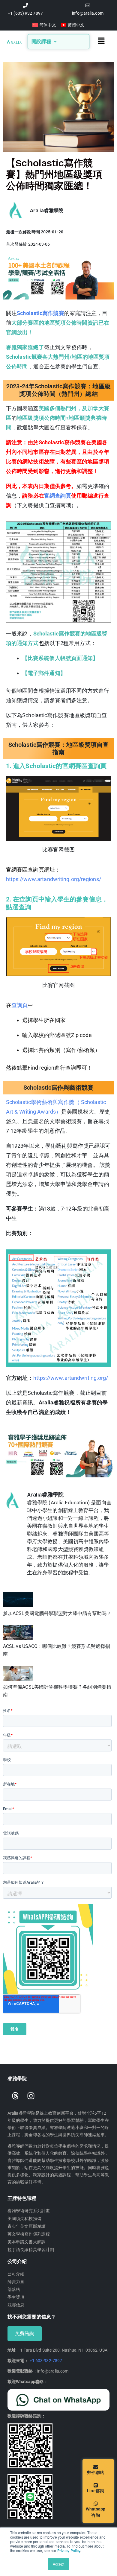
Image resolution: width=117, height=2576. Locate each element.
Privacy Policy (69, 2550)
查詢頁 (19, 1005)
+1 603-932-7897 (46, 2361)
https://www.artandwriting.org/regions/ (54, 879)
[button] (101, 42)
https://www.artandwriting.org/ (71, 1378)
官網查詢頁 (58, 496)
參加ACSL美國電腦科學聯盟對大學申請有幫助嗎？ (57, 1613)
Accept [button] (58, 2564)
